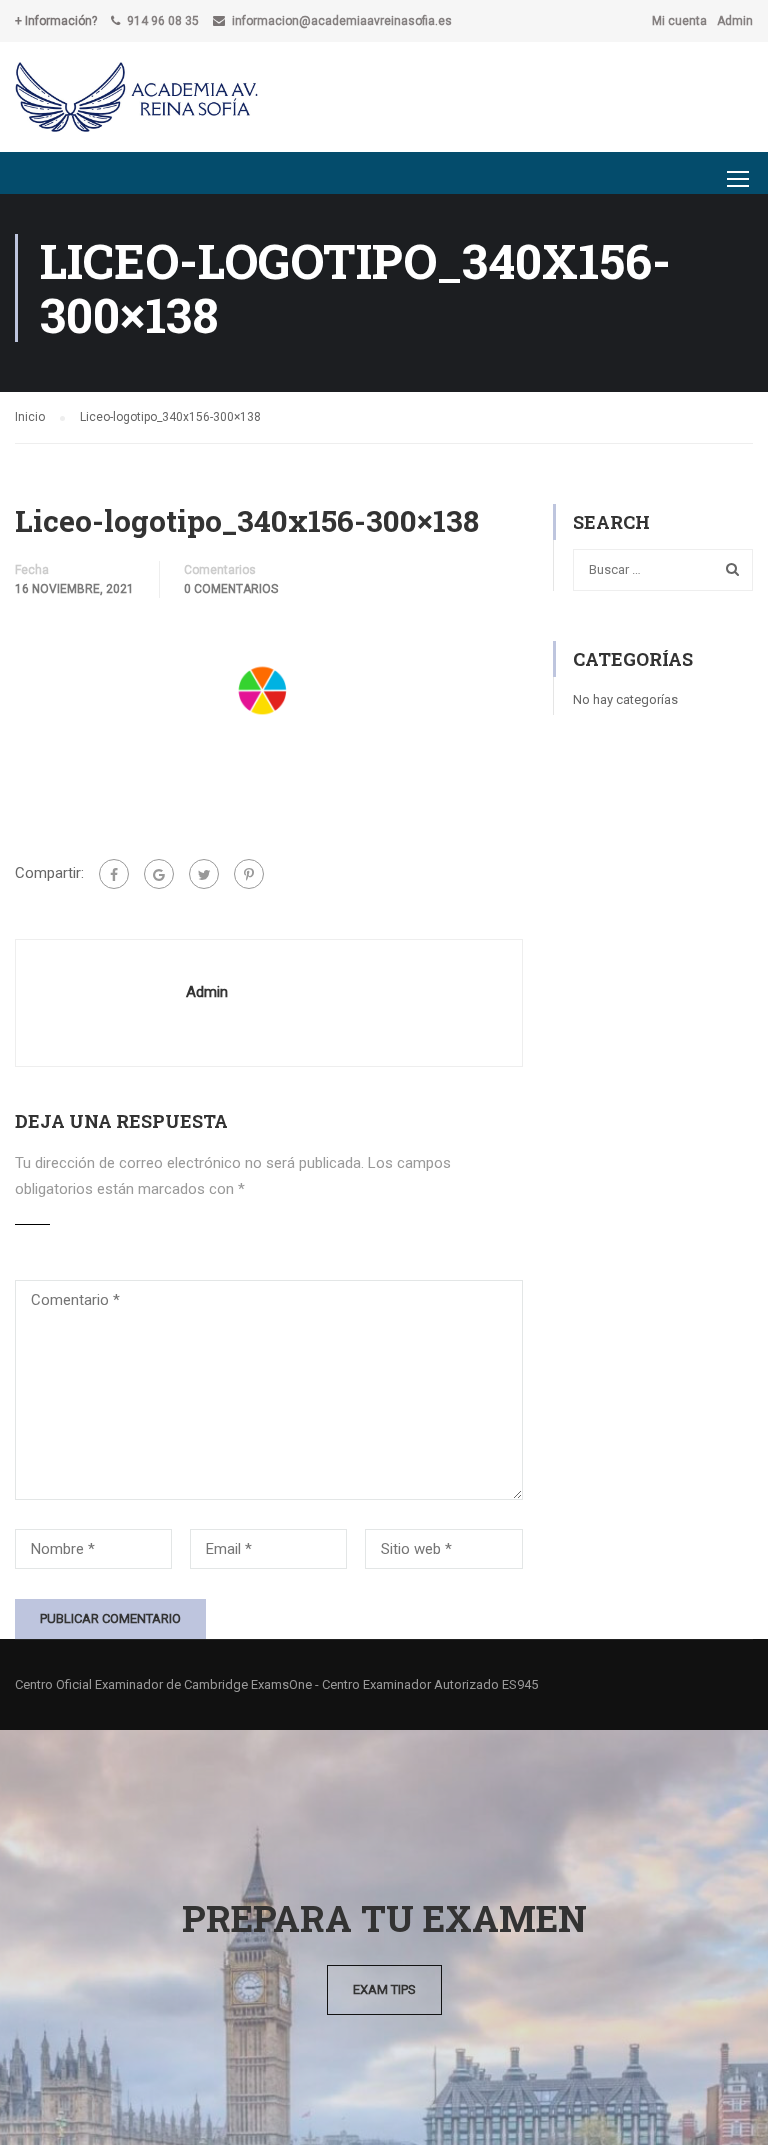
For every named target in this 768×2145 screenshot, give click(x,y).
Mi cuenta (679, 21)
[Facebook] (114, 874)
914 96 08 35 (163, 21)
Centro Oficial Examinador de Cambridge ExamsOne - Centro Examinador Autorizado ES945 (276, 1684)
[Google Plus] (159, 874)
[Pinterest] (249, 874)
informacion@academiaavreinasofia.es (342, 21)
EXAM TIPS (384, 1989)
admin (207, 992)
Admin (735, 21)
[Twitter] (204, 874)
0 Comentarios (231, 589)
